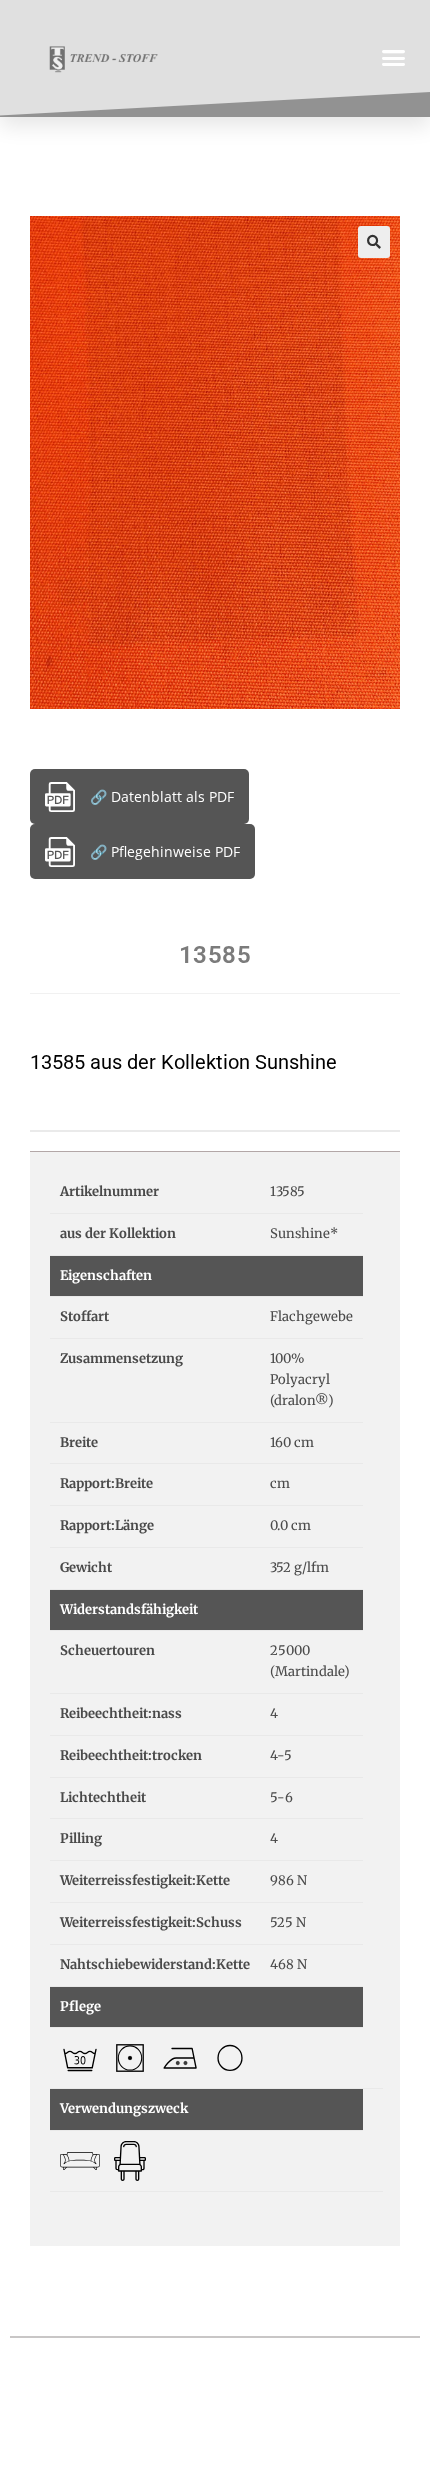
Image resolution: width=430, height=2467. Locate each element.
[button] (394, 58)
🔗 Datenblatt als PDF (162, 796)
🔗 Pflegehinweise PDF (165, 851)
